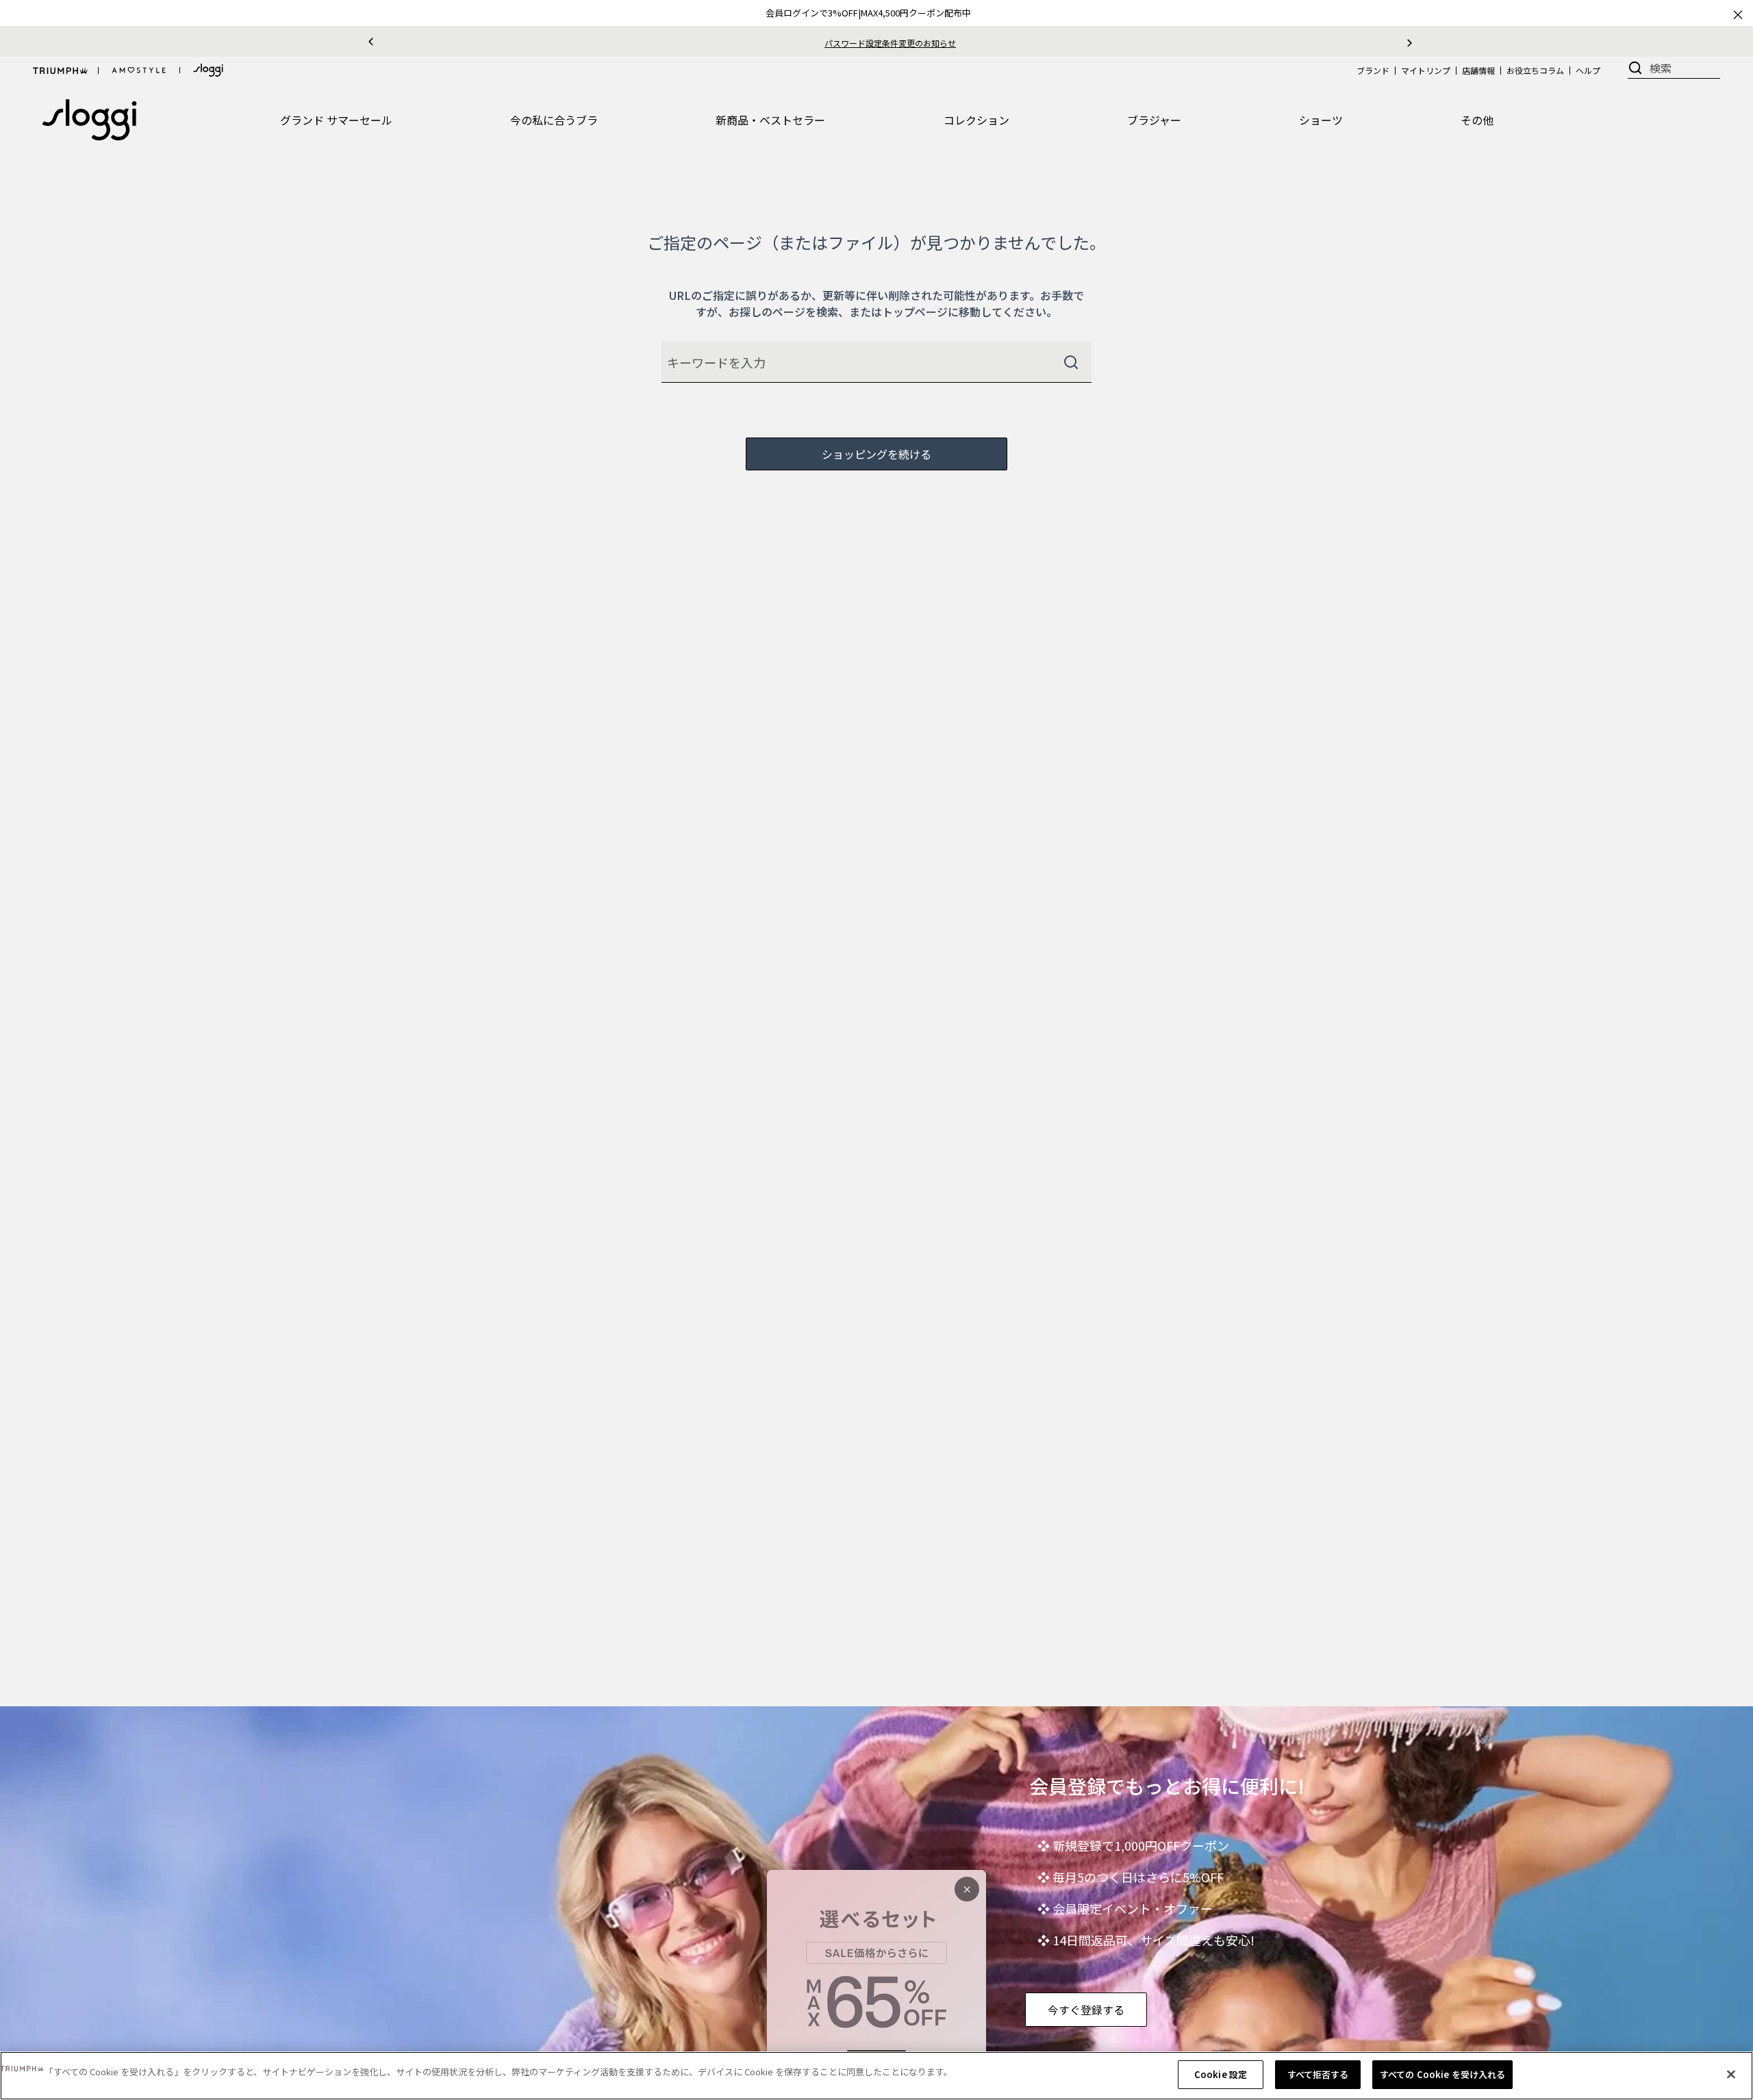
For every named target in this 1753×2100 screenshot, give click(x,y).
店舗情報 (1478, 70)
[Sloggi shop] (208, 70)
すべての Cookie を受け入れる (1442, 2074)
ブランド (1373, 70)
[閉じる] (1731, 2074)
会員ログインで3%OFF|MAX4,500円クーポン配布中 (868, 13)
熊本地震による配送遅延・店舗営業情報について (890, 43)
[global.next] (1410, 42)
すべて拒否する (1318, 2074)
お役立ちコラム (1535, 70)
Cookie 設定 (1221, 2074)
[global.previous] (371, 42)
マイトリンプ (1426, 70)
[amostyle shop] (139, 71)
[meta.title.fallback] (89, 118)
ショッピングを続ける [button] (876, 454)
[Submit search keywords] (1071, 362)
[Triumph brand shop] (60, 71)
